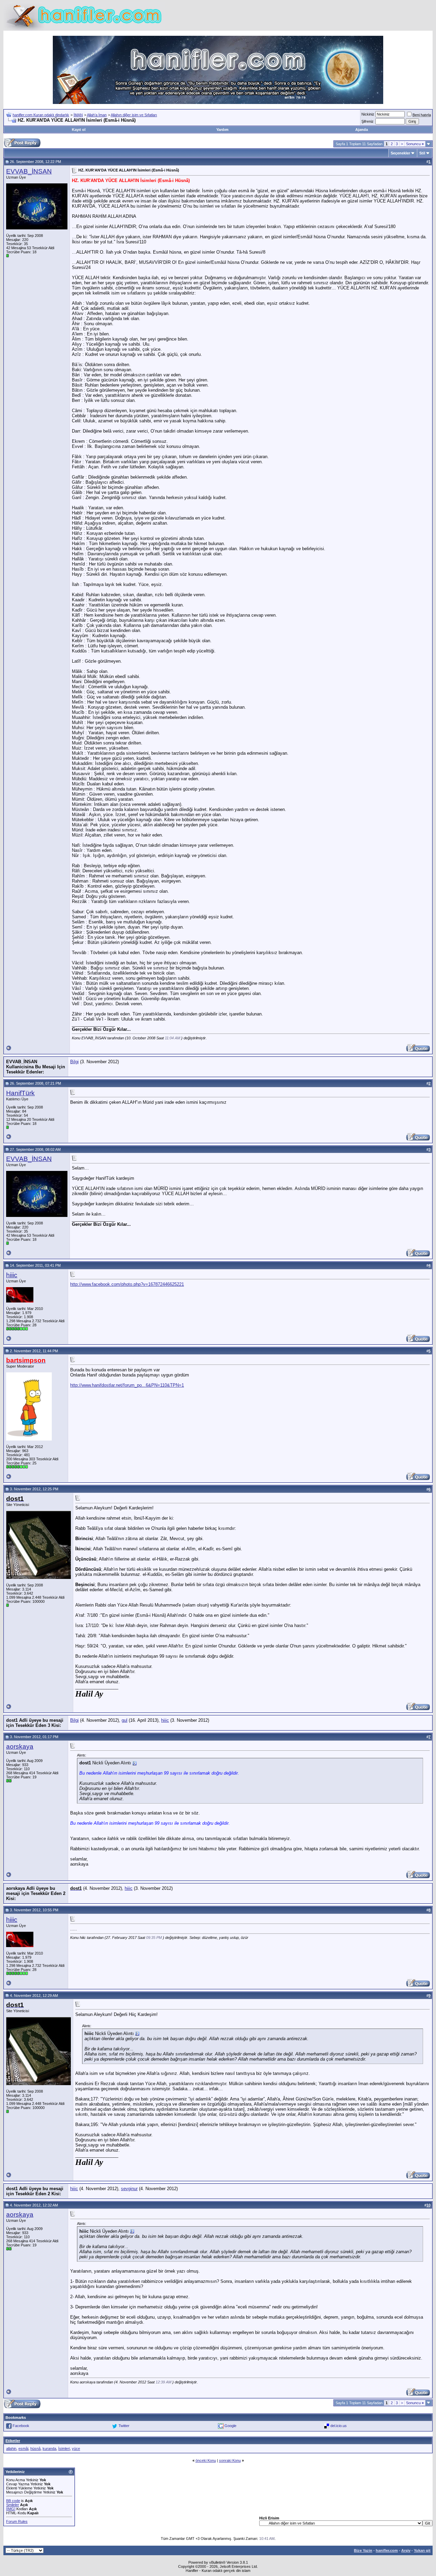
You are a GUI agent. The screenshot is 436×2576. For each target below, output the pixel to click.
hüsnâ (35, 2449)
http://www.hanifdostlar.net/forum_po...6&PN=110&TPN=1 (127, 1385)
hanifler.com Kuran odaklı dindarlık (41, 115)
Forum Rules (17, 2521)
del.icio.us (339, 2425)
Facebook (21, 2425)
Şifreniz (368, 121)
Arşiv (406, 2550)
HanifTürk (20, 1093)
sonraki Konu (230, 2460)
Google (230, 2425)
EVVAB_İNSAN (29, 171)
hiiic (12, 1275)
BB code (13, 2501)
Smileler (13, 2505)
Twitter (124, 2425)
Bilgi (74, 1062)
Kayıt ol (79, 130)
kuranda (49, 2449)
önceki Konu (206, 2460)
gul (124, 1720)
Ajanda (362, 130)
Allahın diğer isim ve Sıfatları (134, 115)
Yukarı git (422, 2550)
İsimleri (64, 2449)
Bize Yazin (363, 2550)
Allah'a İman (97, 115)
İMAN (78, 115)
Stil (422, 153)
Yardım (222, 130)
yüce (76, 2449)
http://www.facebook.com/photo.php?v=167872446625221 (127, 1284)
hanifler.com (387, 2550)
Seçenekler (400, 153)
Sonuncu (415, 144)
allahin (11, 2449)
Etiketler (13, 2441)
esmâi (23, 2449)
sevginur (129, 2189)
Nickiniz (368, 114)
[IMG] (11, 2509)
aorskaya (20, 1746)
